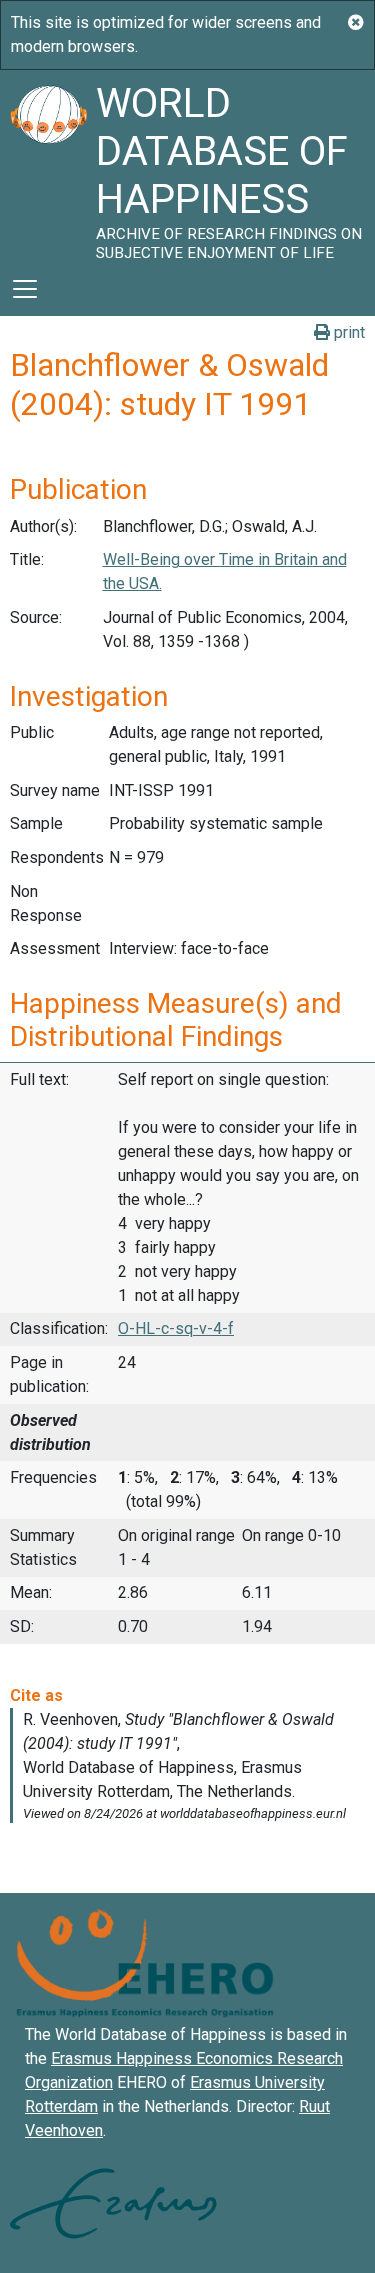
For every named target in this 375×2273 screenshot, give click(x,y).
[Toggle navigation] (25, 289)
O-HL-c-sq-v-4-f (176, 1328)
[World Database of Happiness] (48, 166)
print (347, 332)
